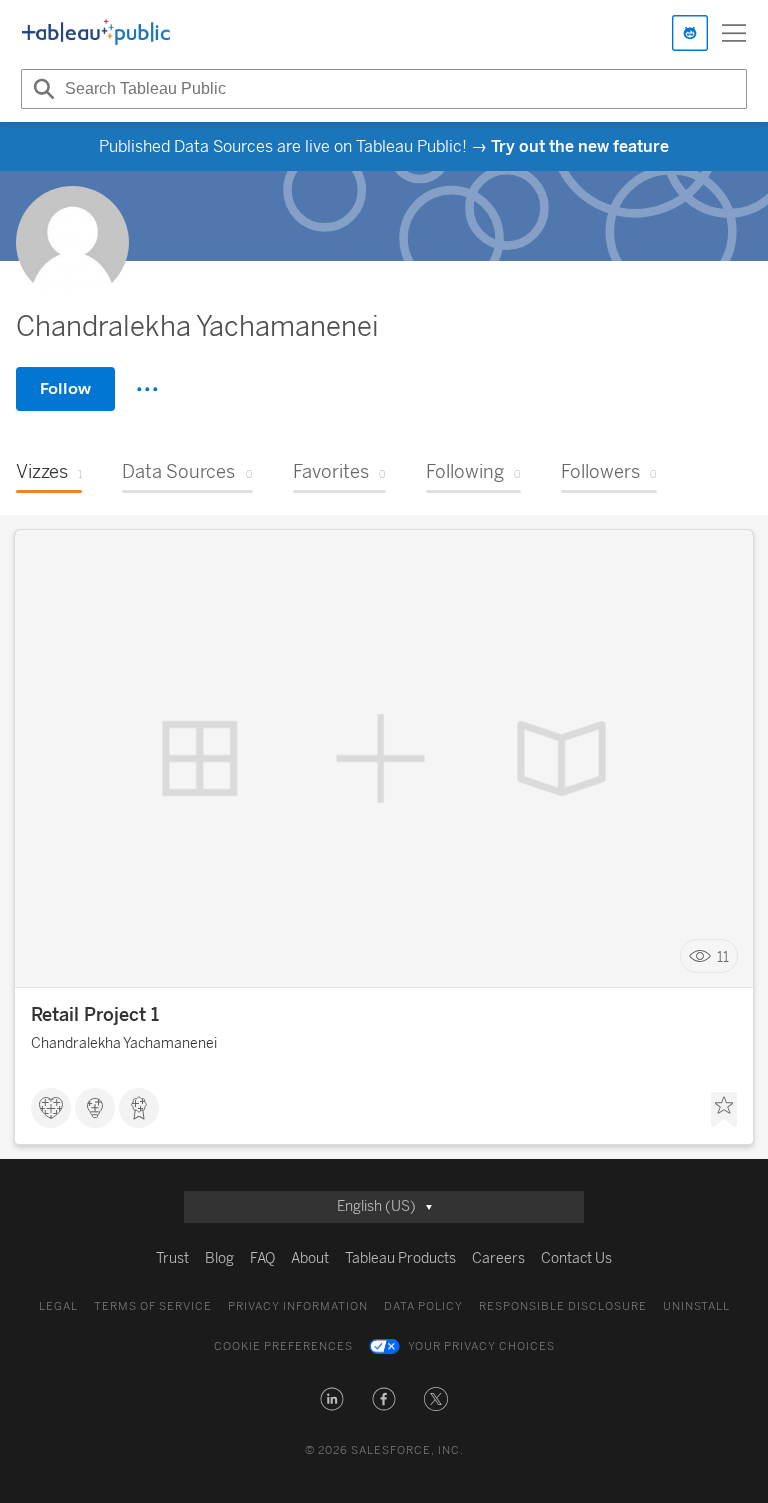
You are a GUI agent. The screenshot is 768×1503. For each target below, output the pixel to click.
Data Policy (423, 1306)
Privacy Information (298, 1306)
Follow (65, 388)
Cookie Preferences (283, 1346)
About (310, 1258)
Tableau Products (400, 1258)
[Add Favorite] (724, 1110)
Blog (219, 1258)
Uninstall (696, 1306)
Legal (58, 1306)
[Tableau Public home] (96, 33)
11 (723, 956)
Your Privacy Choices (481, 1346)
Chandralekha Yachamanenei (124, 1043)
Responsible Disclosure (563, 1306)
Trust (172, 1258)
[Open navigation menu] (734, 33)
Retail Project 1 (95, 1015)
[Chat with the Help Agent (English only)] (690, 33)
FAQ (262, 1258)
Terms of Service (153, 1306)
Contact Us (576, 1258)
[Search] (41, 89)
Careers (498, 1258)
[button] (332, 1399)
